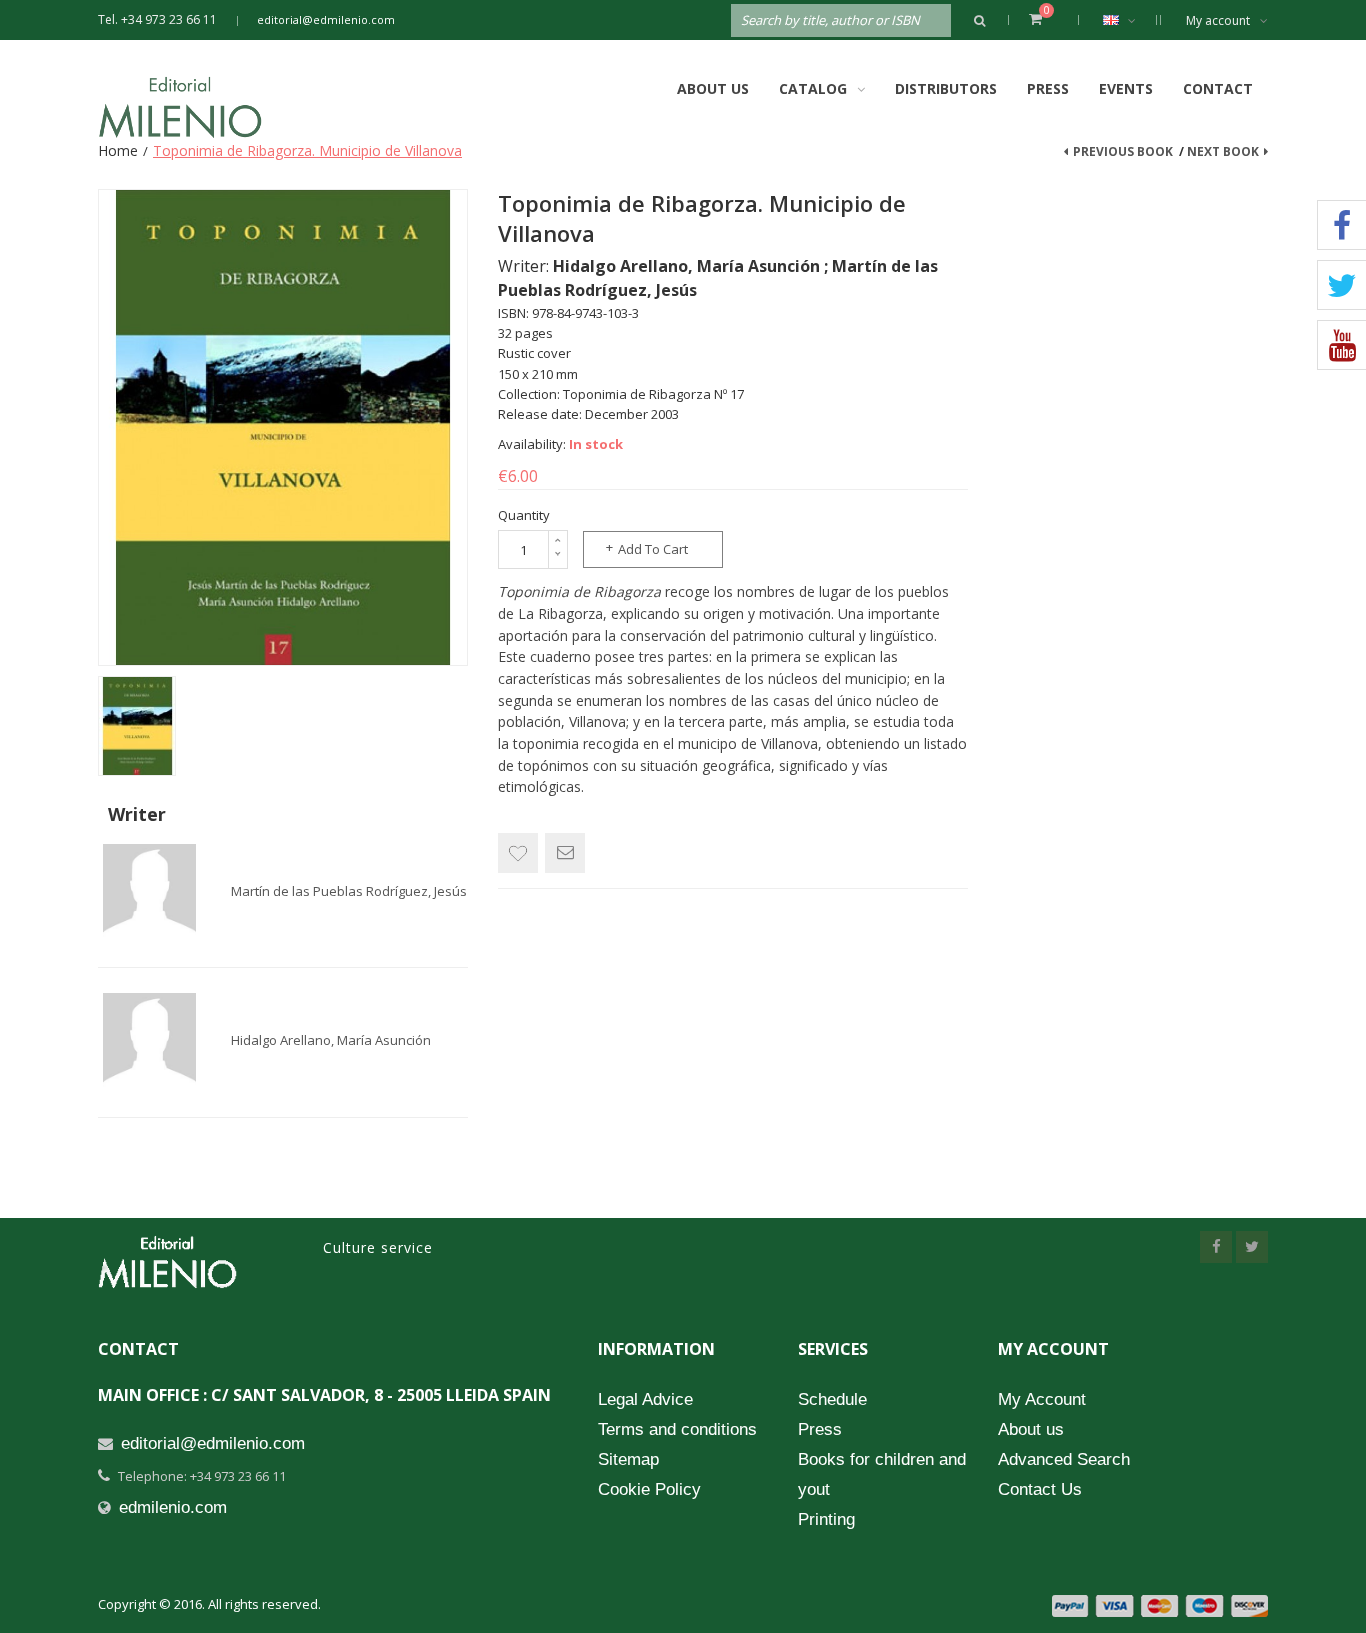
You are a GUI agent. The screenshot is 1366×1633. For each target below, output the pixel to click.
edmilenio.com (173, 1507)
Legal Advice (645, 1399)
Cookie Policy (649, 1489)
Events (1126, 88)
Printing (826, 1519)
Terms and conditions (677, 1429)
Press (1048, 88)
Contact (1218, 88)
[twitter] (1252, 1247)
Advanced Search (1064, 1459)
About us (1031, 1429)
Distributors (946, 88)
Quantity (524, 515)
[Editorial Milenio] (198, 107)
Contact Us (1040, 1489)
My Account (1042, 1399)
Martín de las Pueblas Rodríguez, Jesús (349, 891)
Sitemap (628, 1459)
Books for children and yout (882, 1474)
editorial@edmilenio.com (326, 19)
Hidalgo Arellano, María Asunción (331, 1040)
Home (118, 150)
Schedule (832, 1399)
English (1124, 20)
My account (1218, 20)
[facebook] (1216, 1247)
